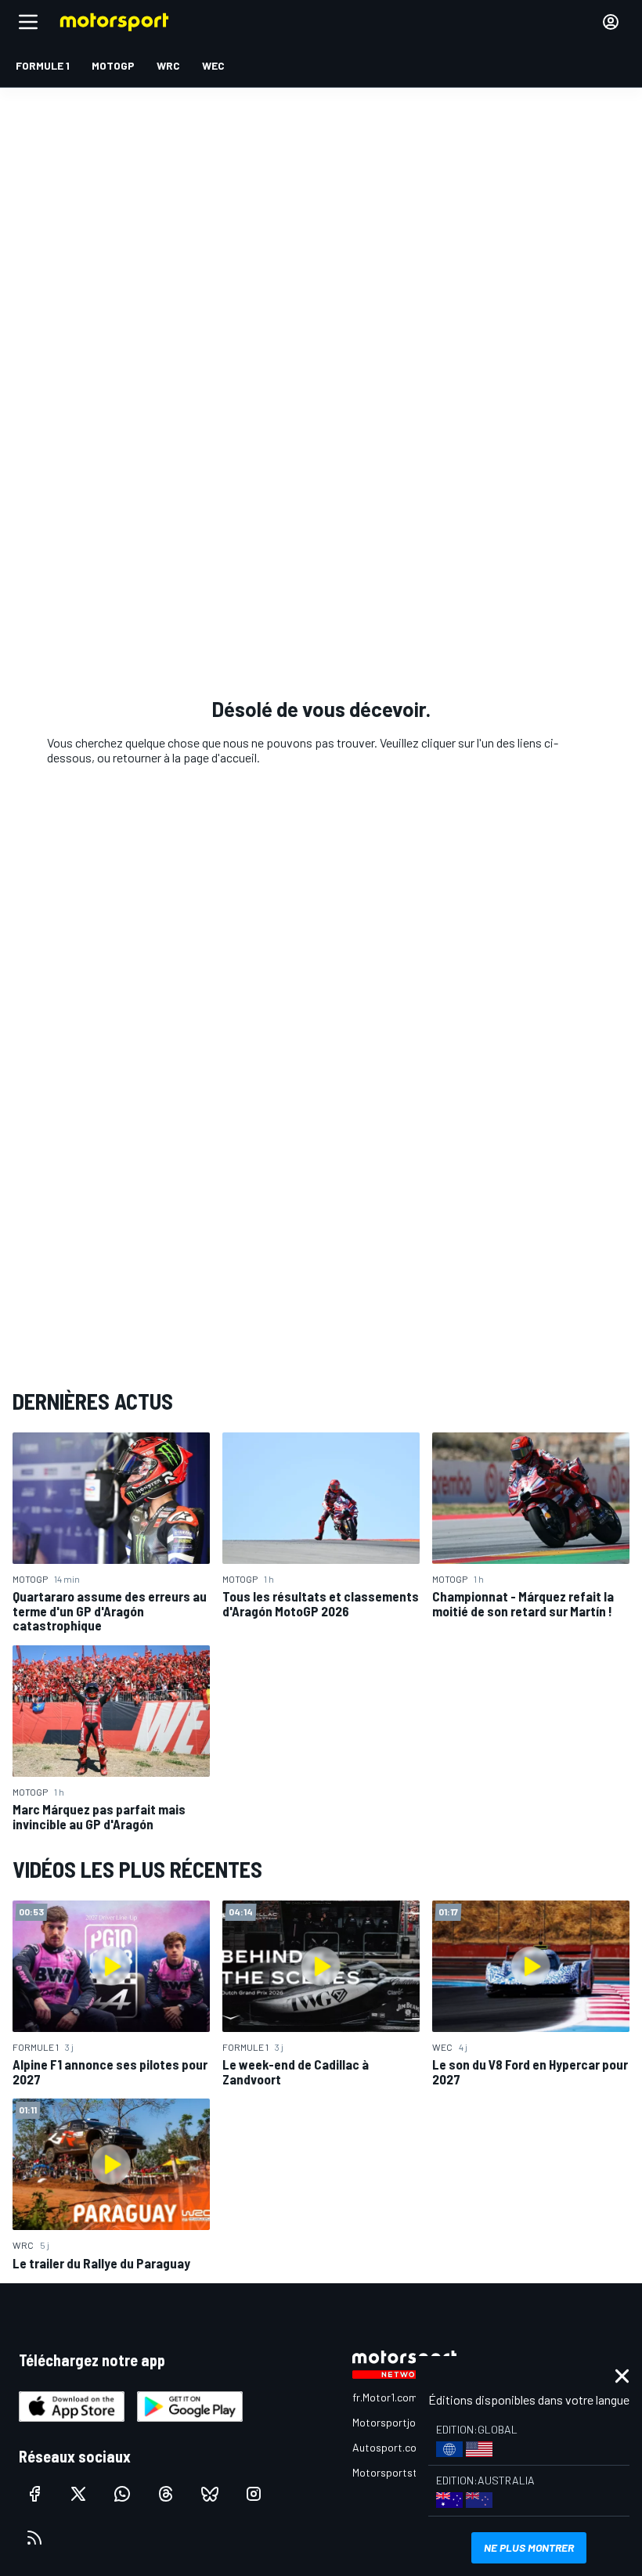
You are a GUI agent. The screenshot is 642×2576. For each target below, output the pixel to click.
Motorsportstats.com (404, 2472)
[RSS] (34, 2538)
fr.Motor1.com (385, 2397)
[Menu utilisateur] (611, 22)
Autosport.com (389, 2447)
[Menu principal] (28, 22)
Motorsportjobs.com (401, 2422)
